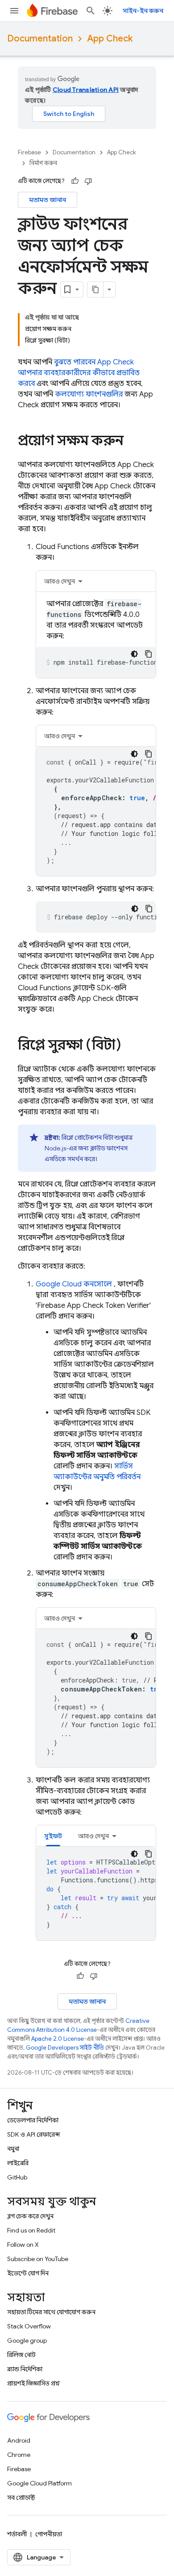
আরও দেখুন (60, 581)
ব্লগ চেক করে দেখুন (30, 2216)
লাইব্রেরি (18, 2163)
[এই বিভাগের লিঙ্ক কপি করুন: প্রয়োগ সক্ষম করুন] (133, 442)
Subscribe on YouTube (38, 2259)
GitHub (17, 2177)
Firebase (29, 152)
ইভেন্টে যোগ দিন (28, 2273)
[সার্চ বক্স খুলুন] (91, 11)
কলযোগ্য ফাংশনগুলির (89, 394)
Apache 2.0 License (58, 2039)
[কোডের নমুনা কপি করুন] (149, 654)
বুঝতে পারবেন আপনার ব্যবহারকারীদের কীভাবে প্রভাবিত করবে (79, 373)
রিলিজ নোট (21, 2355)
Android (19, 2440)
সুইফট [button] (53, 1836)
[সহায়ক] (75, 181)
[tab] (96, 581)
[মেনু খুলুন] (14, 11)
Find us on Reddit (31, 2230)
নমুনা (13, 2149)
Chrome (19, 2455)
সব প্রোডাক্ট (21, 2497)
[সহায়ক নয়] (88, 181)
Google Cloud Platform (39, 2483)
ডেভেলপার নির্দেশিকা (33, 2120)
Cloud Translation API (86, 90)
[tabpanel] (96, 638)
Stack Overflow (29, 2326)
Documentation (40, 39)
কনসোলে (74, 1284)
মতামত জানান (48, 200)
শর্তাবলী (17, 2534)
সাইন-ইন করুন (143, 11)
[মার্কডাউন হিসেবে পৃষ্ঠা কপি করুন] (95, 289)
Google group (27, 2340)
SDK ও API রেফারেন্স (33, 2134)
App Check (110, 39)
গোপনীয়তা (49, 2534)
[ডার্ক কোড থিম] (134, 654)
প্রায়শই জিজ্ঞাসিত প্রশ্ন (33, 2383)
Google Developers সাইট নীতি (65, 2048)
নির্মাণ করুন (43, 163)
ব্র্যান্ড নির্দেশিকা (25, 2369)
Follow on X (23, 2245)
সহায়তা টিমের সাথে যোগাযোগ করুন (51, 2312)
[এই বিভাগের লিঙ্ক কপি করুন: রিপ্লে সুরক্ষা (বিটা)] (130, 1046)
